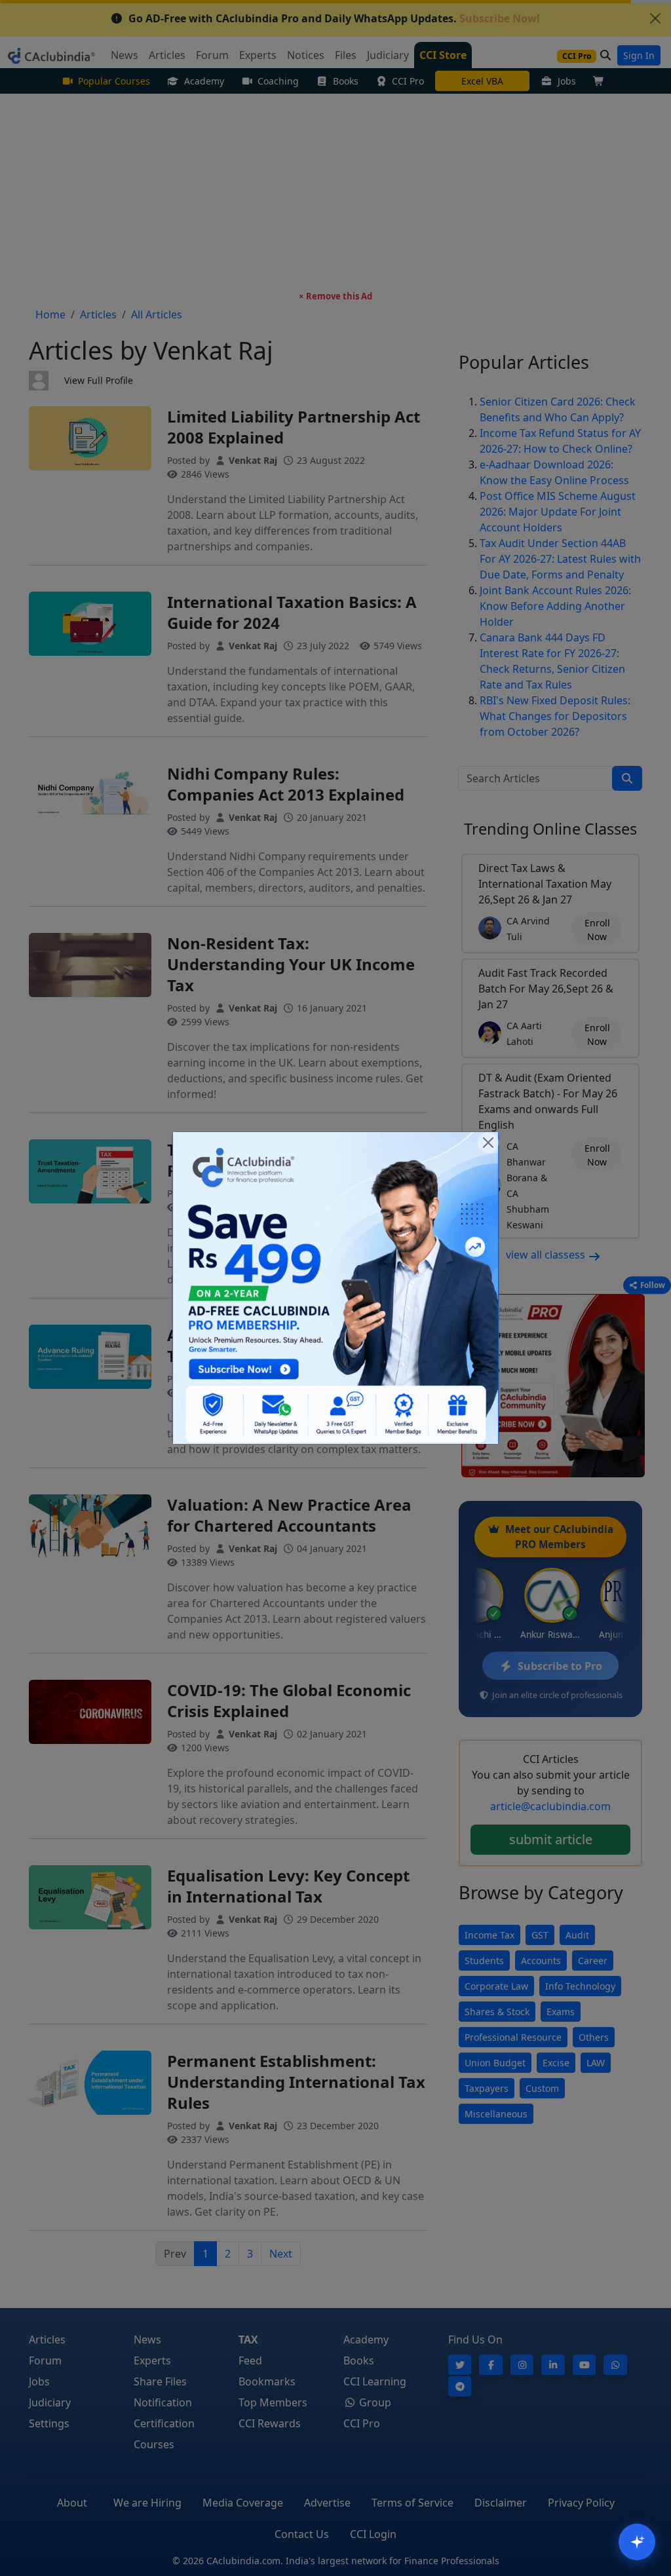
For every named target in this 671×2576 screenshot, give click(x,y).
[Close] (488, 1143)
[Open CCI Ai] (637, 2542)
